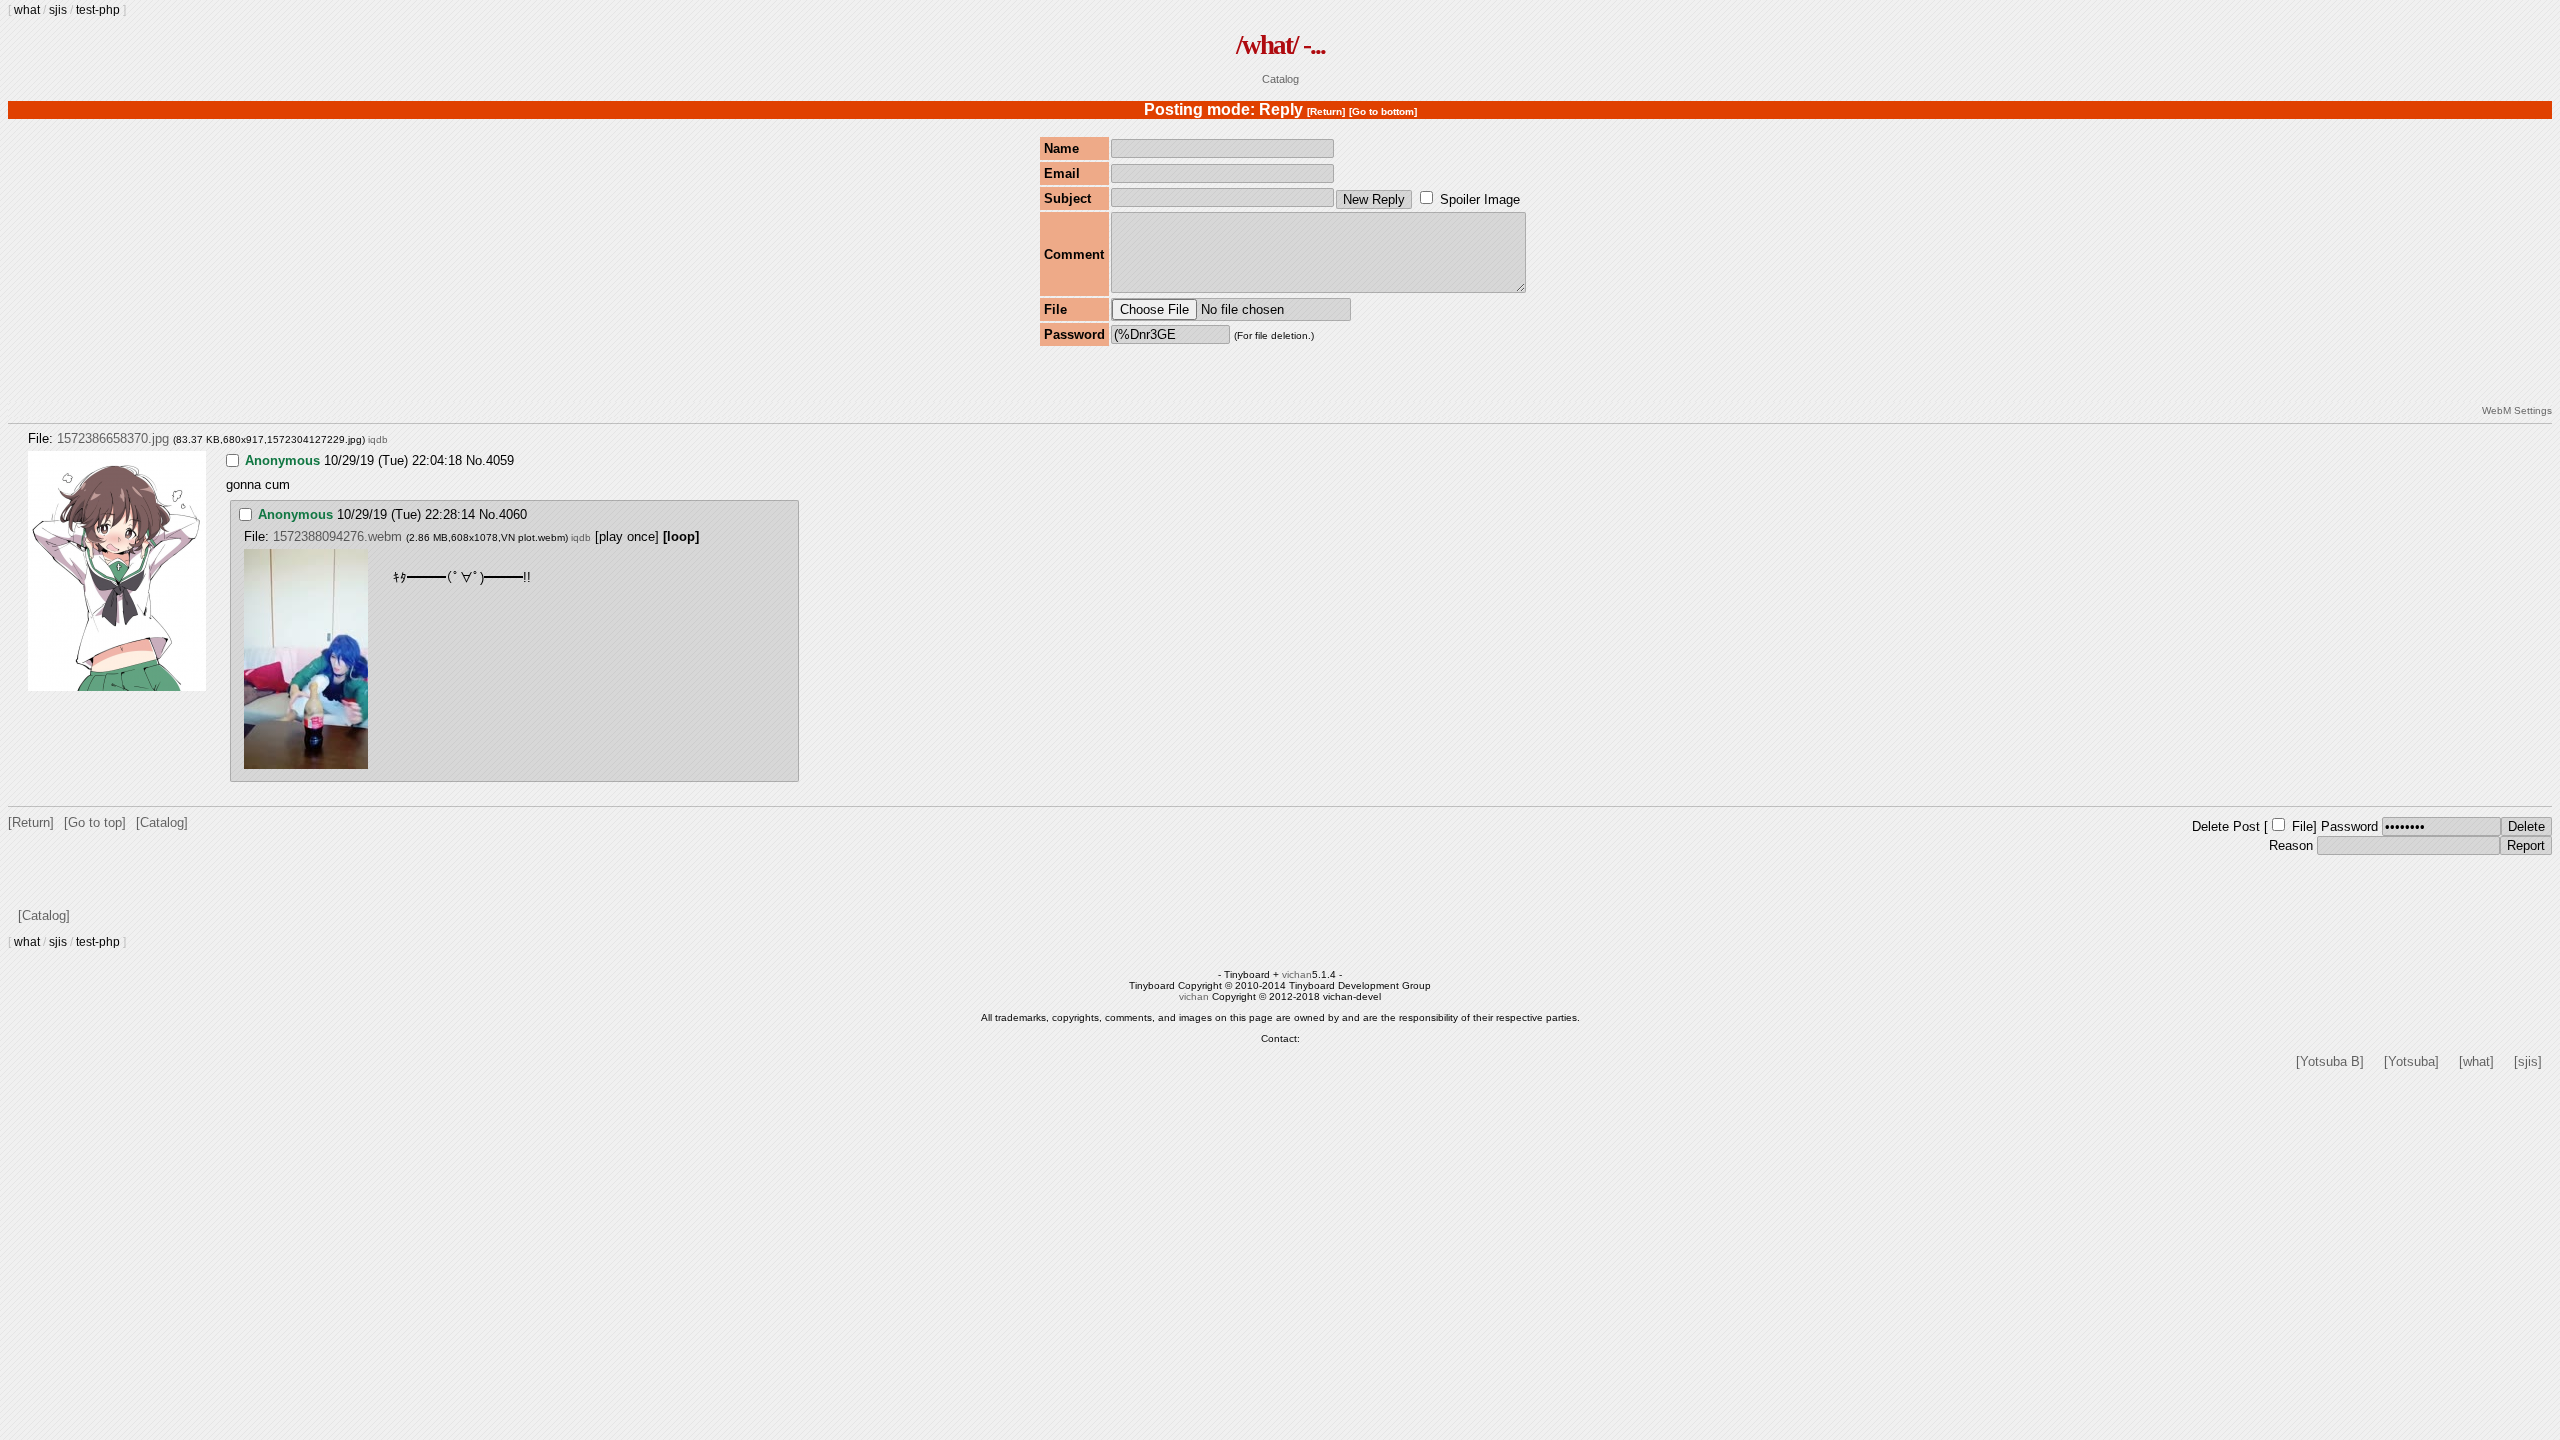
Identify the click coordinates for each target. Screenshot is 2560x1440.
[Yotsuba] (2411, 1061)
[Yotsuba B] (2330, 1061)
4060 (513, 514)
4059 (500, 460)
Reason (2291, 845)
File (2302, 826)
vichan (1297, 974)
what (27, 10)
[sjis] (2528, 1061)
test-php (98, 10)
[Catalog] (162, 822)
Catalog (1280, 79)
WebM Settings (2517, 410)
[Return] (1326, 111)
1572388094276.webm (337, 536)
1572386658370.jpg (113, 438)
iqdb (378, 439)
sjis (58, 10)
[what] (2476, 1061)
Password (2349, 826)
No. (476, 460)
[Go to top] (95, 822)
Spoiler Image (1480, 199)
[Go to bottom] (1383, 111)
